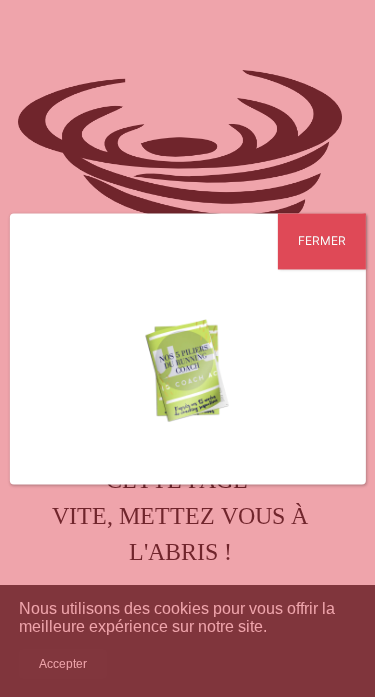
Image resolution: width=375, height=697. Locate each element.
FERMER (322, 240)
